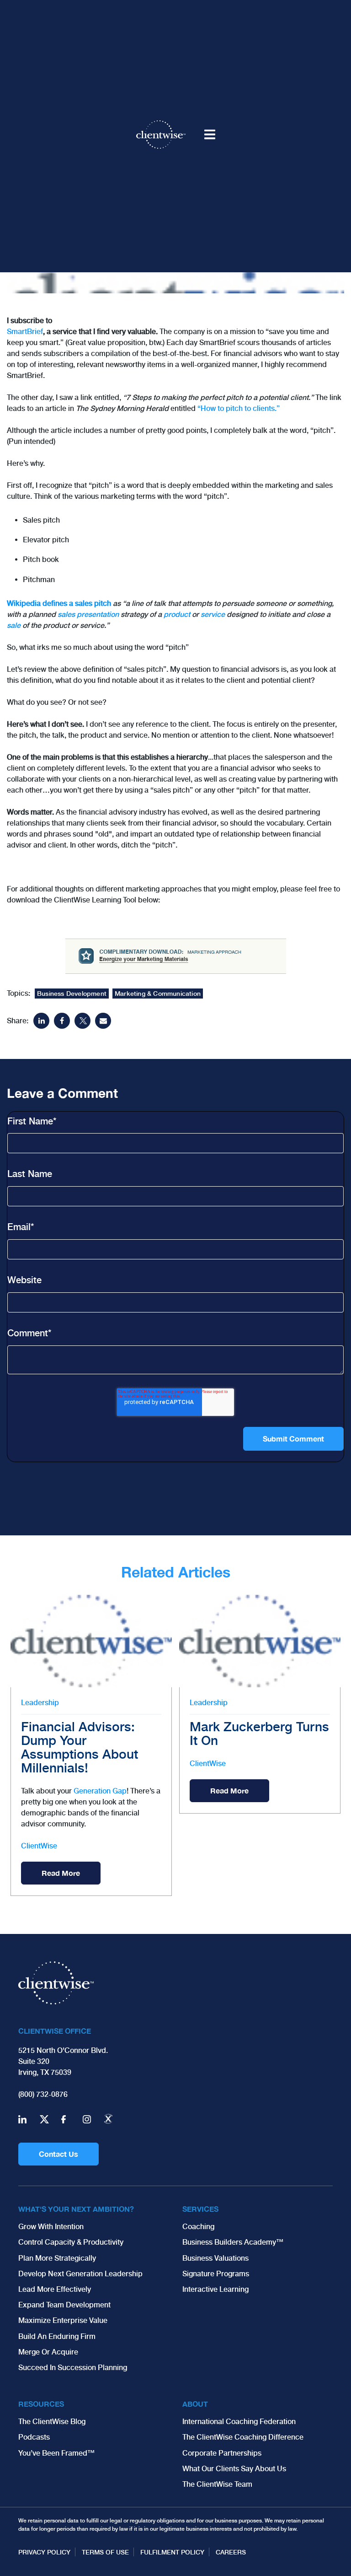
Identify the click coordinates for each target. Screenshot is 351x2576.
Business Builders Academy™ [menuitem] (233, 2242)
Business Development (72, 994)
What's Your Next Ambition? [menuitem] (76, 2209)
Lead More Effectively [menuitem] (55, 2289)
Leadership (40, 1703)
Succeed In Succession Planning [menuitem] (73, 2368)
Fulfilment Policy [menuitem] (172, 2552)
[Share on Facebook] (62, 1021)
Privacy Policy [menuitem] (44, 2552)
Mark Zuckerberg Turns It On (259, 1734)
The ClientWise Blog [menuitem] (52, 2422)
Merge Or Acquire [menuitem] (48, 2352)
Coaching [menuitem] (198, 2227)
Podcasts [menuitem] (34, 2437)
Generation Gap (100, 1791)
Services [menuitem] (200, 2209)
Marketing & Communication (158, 994)
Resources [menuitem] (41, 2404)
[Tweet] (82, 1021)
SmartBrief (25, 332)
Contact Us (58, 2154)
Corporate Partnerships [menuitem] (222, 2453)
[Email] (103, 1021)
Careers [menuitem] (231, 2552)
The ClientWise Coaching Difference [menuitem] (243, 2437)
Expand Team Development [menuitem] (64, 2305)
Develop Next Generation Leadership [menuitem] (80, 2274)
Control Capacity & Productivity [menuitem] (71, 2242)
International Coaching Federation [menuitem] (239, 2422)
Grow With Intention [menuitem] (51, 2227)
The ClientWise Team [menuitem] (217, 2484)
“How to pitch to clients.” (239, 408)
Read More (61, 1873)
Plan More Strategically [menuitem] (57, 2258)
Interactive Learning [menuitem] (215, 2289)
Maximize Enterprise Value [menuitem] (63, 2320)
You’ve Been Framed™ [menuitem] (56, 2453)
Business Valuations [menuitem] (215, 2258)
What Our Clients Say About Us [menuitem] (234, 2469)
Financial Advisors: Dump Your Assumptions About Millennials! (80, 1747)
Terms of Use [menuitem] (105, 2552)
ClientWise (39, 1846)
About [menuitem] (195, 2404)
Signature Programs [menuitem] (216, 2274)
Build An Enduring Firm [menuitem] (57, 2336)
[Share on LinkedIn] (41, 1021)
